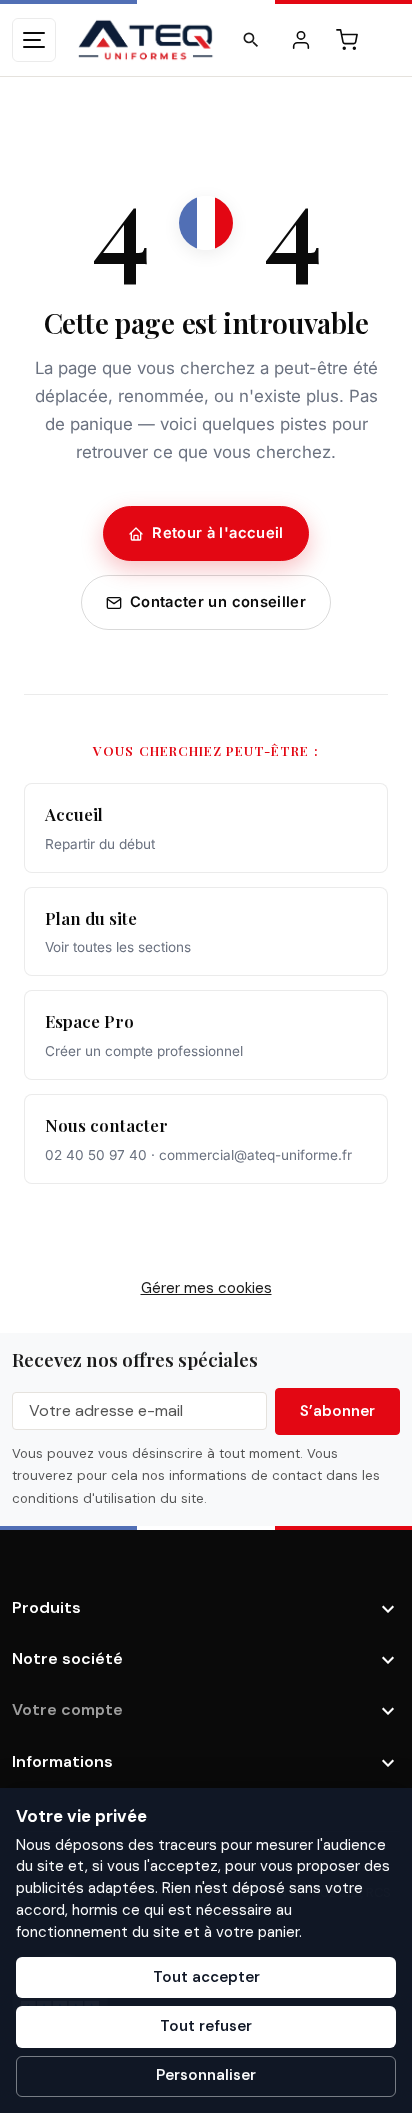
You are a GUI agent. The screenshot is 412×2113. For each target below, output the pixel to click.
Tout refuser (206, 2026)
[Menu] (34, 40)
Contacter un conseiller (218, 602)
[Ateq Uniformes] (145, 40)
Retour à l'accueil (218, 533)
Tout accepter (206, 1977)
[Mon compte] (301, 40)
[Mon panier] (347, 40)
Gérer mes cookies (206, 1288)
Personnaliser (206, 2075)
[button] (251, 40)
